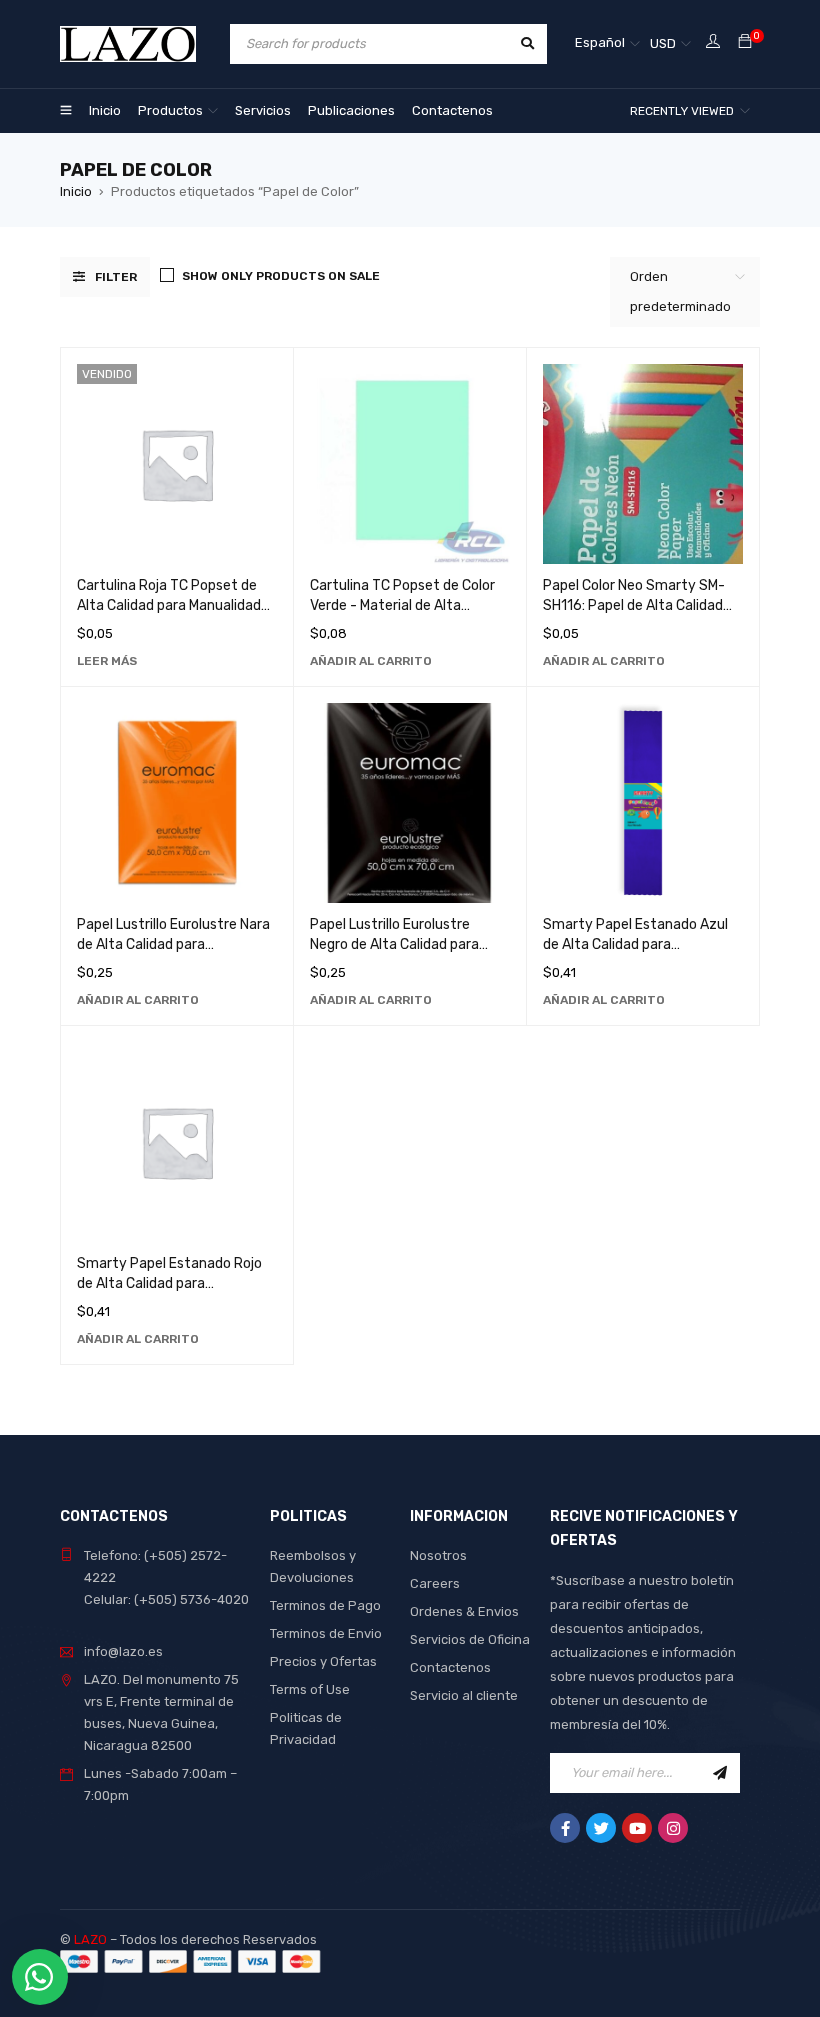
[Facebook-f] (565, 1828)
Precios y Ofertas (323, 1661)
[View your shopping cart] (745, 42)
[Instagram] (673, 1828)
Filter (116, 277)
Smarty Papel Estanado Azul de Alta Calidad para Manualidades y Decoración (635, 944)
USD (663, 43)
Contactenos (450, 1667)
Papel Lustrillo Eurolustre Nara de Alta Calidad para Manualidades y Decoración (173, 944)
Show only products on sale (281, 276)
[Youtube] (637, 1828)
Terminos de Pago (325, 1605)
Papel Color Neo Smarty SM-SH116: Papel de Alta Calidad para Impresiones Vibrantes (634, 605)
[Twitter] (601, 1828)
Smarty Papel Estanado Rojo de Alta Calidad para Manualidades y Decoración (169, 1283)
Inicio (76, 191)
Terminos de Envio (326, 1633)
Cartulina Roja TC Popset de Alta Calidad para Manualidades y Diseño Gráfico (176, 605)
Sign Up (720, 1773)
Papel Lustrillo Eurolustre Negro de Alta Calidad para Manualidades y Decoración (397, 944)
